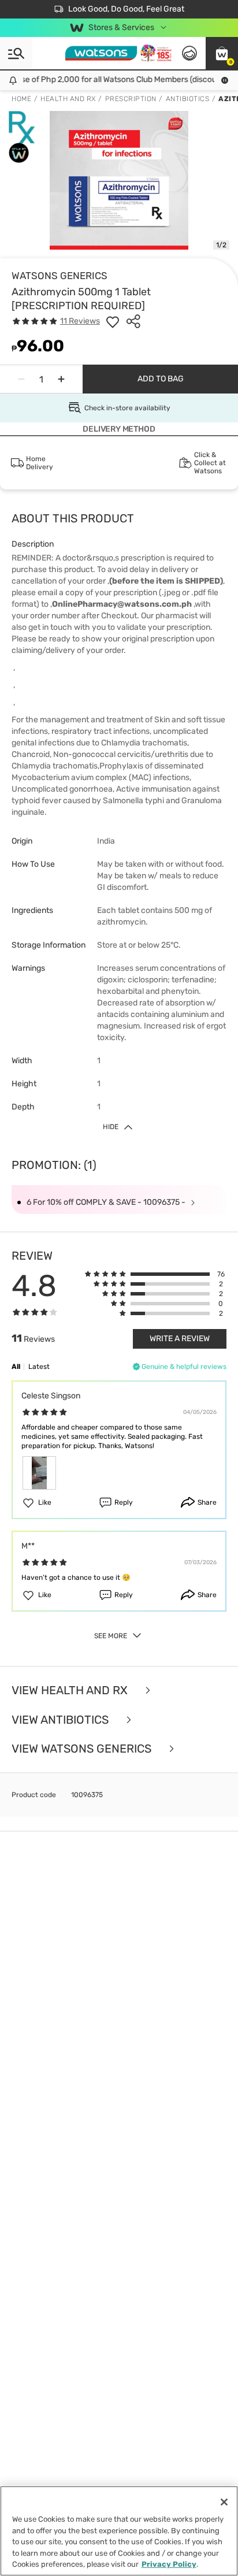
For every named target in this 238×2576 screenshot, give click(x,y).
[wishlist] (113, 321)
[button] (222, 53)
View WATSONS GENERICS (83, 1749)
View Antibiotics (62, 1720)
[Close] (224, 2502)
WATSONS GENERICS (59, 276)
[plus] (61, 379)
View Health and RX (71, 1690)
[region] (119, 2531)
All (16, 1367)
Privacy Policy (169, 2564)
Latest (39, 1367)
